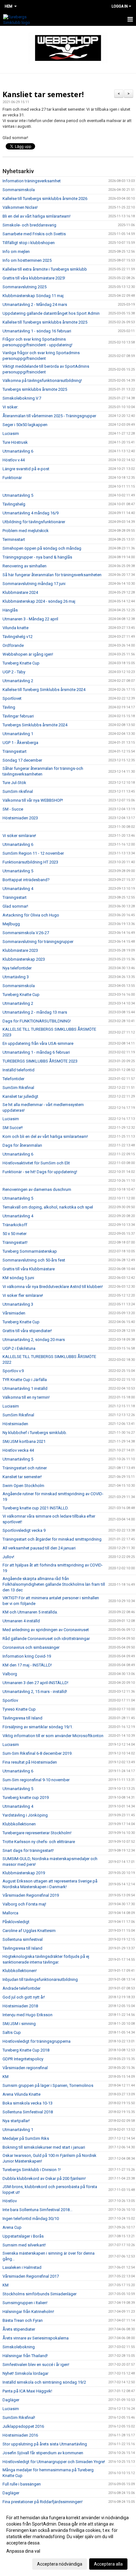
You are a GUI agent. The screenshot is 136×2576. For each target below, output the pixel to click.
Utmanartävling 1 (18, 734)
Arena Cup (12, 2227)
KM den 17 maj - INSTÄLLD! (27, 1665)
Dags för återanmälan (22, 1145)
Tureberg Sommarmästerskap (30, 1251)
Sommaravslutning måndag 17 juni (34, 584)
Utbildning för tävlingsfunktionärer (34, 522)
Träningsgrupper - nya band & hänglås (37, 557)
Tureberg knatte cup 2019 (26, 1797)
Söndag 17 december (22, 760)
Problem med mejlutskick (26, 531)
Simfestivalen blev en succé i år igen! (36, 2365)
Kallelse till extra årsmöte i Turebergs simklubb (45, 269)
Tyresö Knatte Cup (19, 1709)
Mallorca (10, 1913)
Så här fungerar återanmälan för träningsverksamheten (52, 575)
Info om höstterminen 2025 (27, 260)
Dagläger (11, 2400)
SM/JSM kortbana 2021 (24, 1441)
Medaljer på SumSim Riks (26, 2138)
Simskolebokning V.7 (22, 398)
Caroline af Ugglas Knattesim (29, 1931)
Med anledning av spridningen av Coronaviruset (46, 1630)
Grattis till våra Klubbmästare (29, 1269)
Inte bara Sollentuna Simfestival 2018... (37, 2210)
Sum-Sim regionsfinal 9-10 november (36, 1780)
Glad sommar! (15, 906)
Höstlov (10, 2201)
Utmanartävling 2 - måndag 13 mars (35, 1012)
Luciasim (11, 433)
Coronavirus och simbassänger (31, 1647)
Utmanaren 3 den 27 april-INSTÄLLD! (35, 1683)
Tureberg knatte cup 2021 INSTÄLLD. (36, 1508)
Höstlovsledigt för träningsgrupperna (37, 2041)
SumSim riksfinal (18, 791)
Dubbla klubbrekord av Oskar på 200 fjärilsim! (44, 2178)
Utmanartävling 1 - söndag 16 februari (37, 331)
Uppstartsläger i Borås (23, 2236)
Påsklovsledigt (16, 1922)
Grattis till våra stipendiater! (27, 1331)
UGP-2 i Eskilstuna (19, 1348)
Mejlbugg (11, 924)
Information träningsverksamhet (32, 181)
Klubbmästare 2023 (20, 950)
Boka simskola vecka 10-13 (28, 2103)
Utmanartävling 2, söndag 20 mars (34, 1340)
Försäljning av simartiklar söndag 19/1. (38, 1727)
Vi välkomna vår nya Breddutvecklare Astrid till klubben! (53, 1287)
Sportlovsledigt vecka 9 (24, 1530)
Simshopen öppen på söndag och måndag (42, 548)
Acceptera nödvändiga (60, 2564)
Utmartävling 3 (16, 977)
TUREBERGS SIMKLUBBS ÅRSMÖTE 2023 (40, 1061)
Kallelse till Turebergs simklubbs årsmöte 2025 (45, 322)
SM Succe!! (13, 1128)
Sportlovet (12, 698)
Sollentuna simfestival (23, 1939)
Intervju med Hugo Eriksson (28, 2015)
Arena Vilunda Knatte (22, 2094)
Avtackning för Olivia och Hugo (31, 915)
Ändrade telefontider (22, 1988)
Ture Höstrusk (15, 442)
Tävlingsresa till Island (22, 1718)
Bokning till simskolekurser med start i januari (44, 2147)
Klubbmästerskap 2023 (24, 959)
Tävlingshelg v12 (18, 637)
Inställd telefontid (19, 1070)
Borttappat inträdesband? (26, 880)
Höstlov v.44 (14, 460)
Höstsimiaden (15, 1424)
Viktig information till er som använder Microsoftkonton (53, 1736)
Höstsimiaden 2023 (20, 818)
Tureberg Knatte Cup (21, 663)
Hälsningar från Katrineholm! (28, 2312)
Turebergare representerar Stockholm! (37, 1833)
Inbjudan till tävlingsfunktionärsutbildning (40, 1979)
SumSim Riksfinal (18, 1088)
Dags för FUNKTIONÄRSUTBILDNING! (37, 1021)
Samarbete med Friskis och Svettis (34, 234)
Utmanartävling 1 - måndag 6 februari (36, 1052)
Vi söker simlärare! (19, 836)
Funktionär (12, 478)
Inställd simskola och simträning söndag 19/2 (44, 2382)
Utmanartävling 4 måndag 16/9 (31, 513)
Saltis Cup (12, 2032)
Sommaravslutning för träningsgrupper (38, 942)
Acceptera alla (108, 2564)
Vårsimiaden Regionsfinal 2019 (31, 1895)
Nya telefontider (17, 968)
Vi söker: (10, 407)
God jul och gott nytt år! (24, 1997)
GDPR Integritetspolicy (23, 2059)
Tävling (9, 707)
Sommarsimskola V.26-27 (26, 933)
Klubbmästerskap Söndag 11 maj (33, 296)
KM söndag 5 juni (18, 1278)
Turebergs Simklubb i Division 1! (32, 2170)
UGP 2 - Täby (14, 672)
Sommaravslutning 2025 (25, 287)
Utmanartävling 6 (18, 451)
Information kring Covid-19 (27, 1656)
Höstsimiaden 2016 (20, 2435)
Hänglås (10, 610)
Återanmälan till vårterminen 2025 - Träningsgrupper (49, 416)
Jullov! (8, 1557)
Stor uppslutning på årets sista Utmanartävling (45, 2444)
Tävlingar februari (18, 716)
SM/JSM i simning (19, 2024)
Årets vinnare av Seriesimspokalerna (36, 2338)
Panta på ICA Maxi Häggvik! (27, 2391)
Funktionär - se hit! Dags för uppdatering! (40, 1172)
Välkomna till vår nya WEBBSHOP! (33, 800)
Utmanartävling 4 (18, 889)
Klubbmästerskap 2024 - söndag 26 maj (39, 601)
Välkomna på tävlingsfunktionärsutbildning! (42, 381)
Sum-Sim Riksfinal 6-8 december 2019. (37, 1753)
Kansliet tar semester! (43, 94)
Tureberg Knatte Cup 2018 (26, 2050)
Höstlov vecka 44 (18, 1450)
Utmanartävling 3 (18, 1304)
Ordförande (13, 645)
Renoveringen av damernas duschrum (37, 1189)
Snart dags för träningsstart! (28, 1850)
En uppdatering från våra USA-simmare (38, 1043)
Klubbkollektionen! (20, 1971)
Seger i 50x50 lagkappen (25, 425)
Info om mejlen (16, 252)
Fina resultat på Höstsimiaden (30, 1762)
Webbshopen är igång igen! (28, 654)
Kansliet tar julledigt (20, 1096)
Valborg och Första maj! (24, 1904)
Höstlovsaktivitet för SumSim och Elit (36, 1163)
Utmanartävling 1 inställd (25, 1388)
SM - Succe (13, 809)
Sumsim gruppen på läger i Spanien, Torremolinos (48, 2085)
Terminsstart (14, 539)
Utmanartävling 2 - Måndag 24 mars (35, 304)
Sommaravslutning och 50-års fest (34, 1260)
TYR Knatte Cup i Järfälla (25, 1380)
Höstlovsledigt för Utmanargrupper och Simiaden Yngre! (54, 2462)
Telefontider (13, 1079)
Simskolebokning (19, 2347)
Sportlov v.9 (13, 1371)
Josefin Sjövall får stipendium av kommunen (43, 2453)
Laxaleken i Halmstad (22, 2267)
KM (6, 2077)
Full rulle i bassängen (22, 2484)
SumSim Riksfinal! (19, 2418)
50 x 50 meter (15, 1234)
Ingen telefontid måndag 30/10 (31, 2219)
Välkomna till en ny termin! (26, 1397)
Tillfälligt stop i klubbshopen (29, 243)
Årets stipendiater (19, 2329)
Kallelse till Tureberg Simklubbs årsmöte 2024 (44, 690)
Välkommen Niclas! (20, 207)
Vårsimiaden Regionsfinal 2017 (31, 2276)
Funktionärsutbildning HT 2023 (30, 862)
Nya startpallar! (16, 2121)
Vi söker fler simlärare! (23, 1295)
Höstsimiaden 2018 (20, 2006)
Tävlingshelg (14, 504)
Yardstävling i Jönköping (25, 1815)
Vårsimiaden (14, 1313)
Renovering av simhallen (25, 566)
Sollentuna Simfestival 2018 (28, 2112)
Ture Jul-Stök (14, 783)
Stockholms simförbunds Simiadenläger (40, 2294)
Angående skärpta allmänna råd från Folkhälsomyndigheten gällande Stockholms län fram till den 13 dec (54, 1584)
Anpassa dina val (23, 2551)
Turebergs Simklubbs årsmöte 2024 (35, 725)
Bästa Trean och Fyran (23, 2320)
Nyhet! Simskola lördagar (25, 2373)
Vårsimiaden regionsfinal (25, 2068)
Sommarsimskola (19, 190)
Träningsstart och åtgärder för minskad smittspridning (52, 1539)
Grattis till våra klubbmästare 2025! (34, 278)
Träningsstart (15, 751)
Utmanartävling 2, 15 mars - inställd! (35, 1692)
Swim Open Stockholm (23, 1486)
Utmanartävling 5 (18, 495)
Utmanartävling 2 (18, 681)
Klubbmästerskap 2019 (24, 1873)
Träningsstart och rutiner (25, 1468)
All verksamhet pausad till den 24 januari (39, 1548)
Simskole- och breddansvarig (29, 225)
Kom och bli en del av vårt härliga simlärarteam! (45, 1136)
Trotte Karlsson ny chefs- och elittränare (39, 1842)
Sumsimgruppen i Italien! (25, 2303)
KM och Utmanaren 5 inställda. (30, 1612)
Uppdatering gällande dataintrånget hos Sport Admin (51, 313)
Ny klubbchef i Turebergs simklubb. (35, 1433)
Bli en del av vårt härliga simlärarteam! (37, 216)
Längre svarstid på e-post (26, 469)
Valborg (10, 1674)
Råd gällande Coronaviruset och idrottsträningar (46, 1639)
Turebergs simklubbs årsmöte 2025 (35, 389)
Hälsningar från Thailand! (25, 2356)
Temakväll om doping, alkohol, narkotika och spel (48, 1207)
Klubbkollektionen (19, 1824)
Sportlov (10, 1700)
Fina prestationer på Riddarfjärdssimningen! (43, 2502)
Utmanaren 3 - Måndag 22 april (30, 619)
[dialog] (68, 2541)
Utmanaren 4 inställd (21, 1621)
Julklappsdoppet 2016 (23, 2426)
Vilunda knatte (15, 628)
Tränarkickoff (15, 1225)
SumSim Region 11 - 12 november (33, 853)
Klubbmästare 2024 (20, 592)
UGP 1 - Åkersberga (20, 743)
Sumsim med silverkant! (24, 2245)
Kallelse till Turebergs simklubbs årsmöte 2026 (45, 199)
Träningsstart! (15, 1242)
